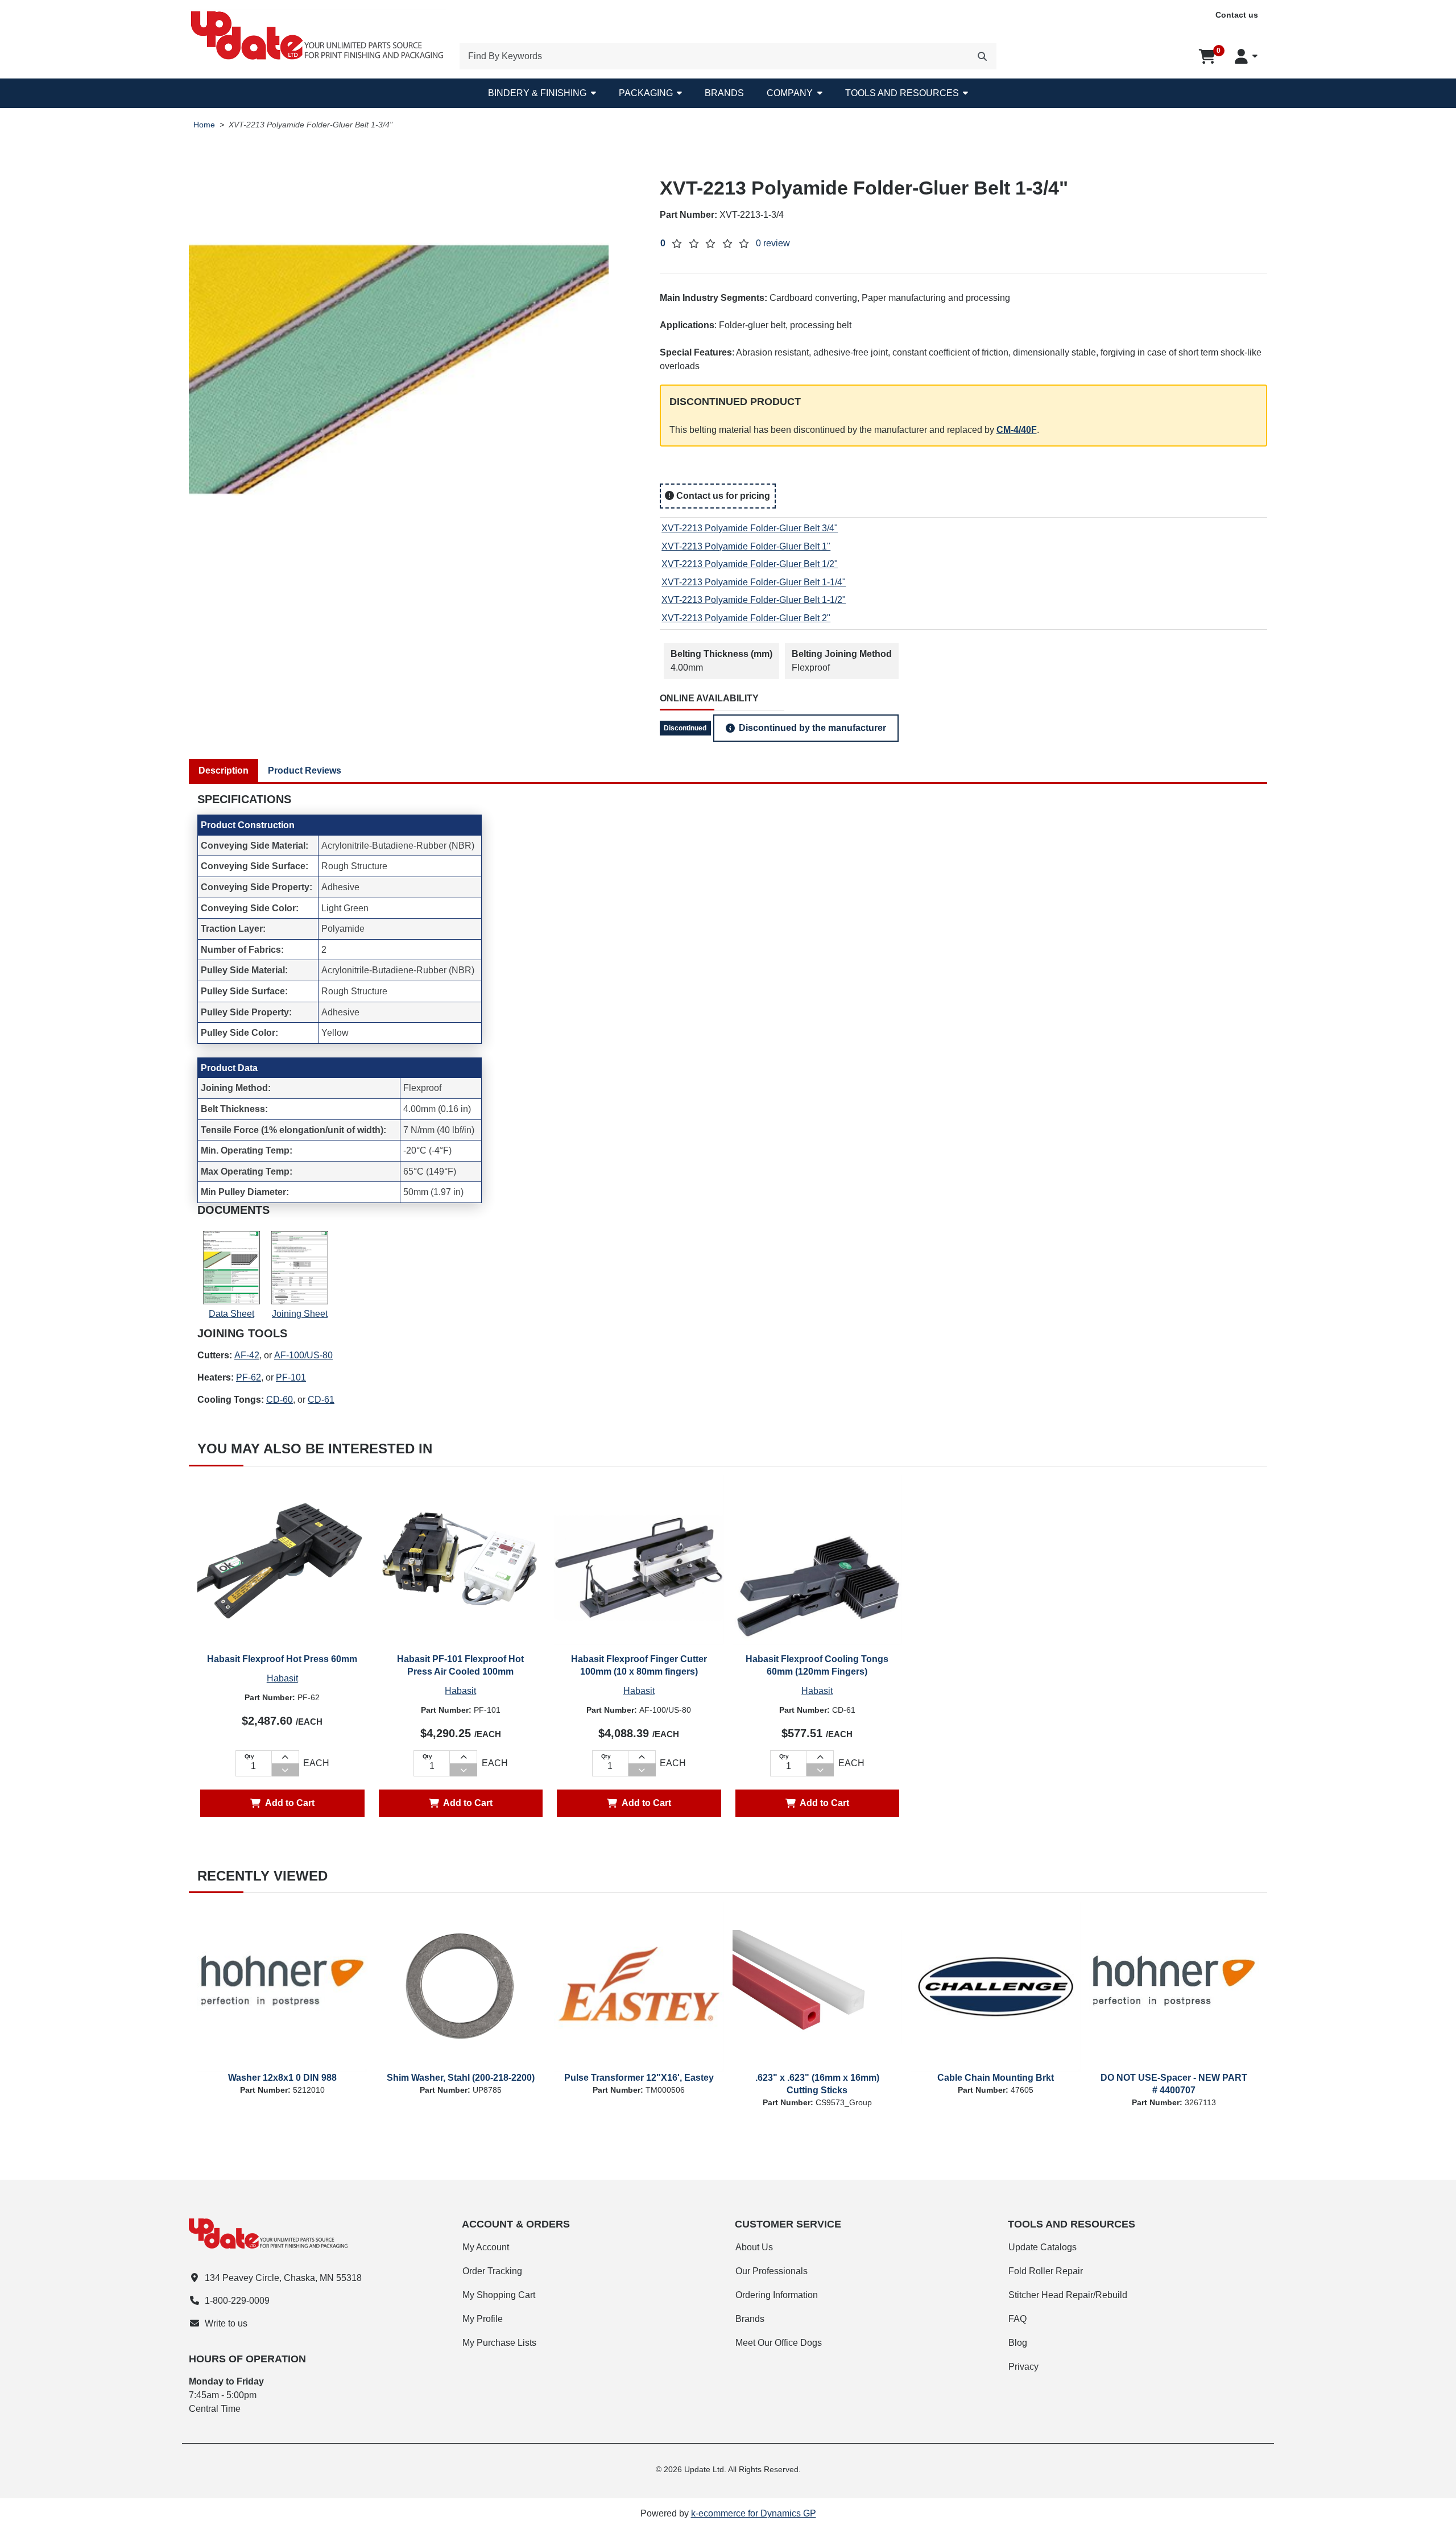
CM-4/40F (1017, 430)
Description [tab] (224, 770)
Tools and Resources (902, 93)
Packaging (646, 93)
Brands (724, 93)
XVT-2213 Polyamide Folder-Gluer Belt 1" (746, 546)
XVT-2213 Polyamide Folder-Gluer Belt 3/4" (750, 528)
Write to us (226, 2323)
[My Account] (1246, 56)
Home (204, 125)
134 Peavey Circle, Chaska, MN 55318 (283, 2278)
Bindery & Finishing (537, 93)
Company (790, 93)
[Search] (982, 56)
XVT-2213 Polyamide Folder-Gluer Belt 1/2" (750, 564)
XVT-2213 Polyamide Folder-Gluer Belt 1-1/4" (754, 582)
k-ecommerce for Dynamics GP (754, 2513)
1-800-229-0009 (237, 2301)
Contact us (1237, 15)
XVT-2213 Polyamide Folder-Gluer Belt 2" (746, 618)
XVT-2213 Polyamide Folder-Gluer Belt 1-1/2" (754, 600)
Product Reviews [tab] (305, 770)
